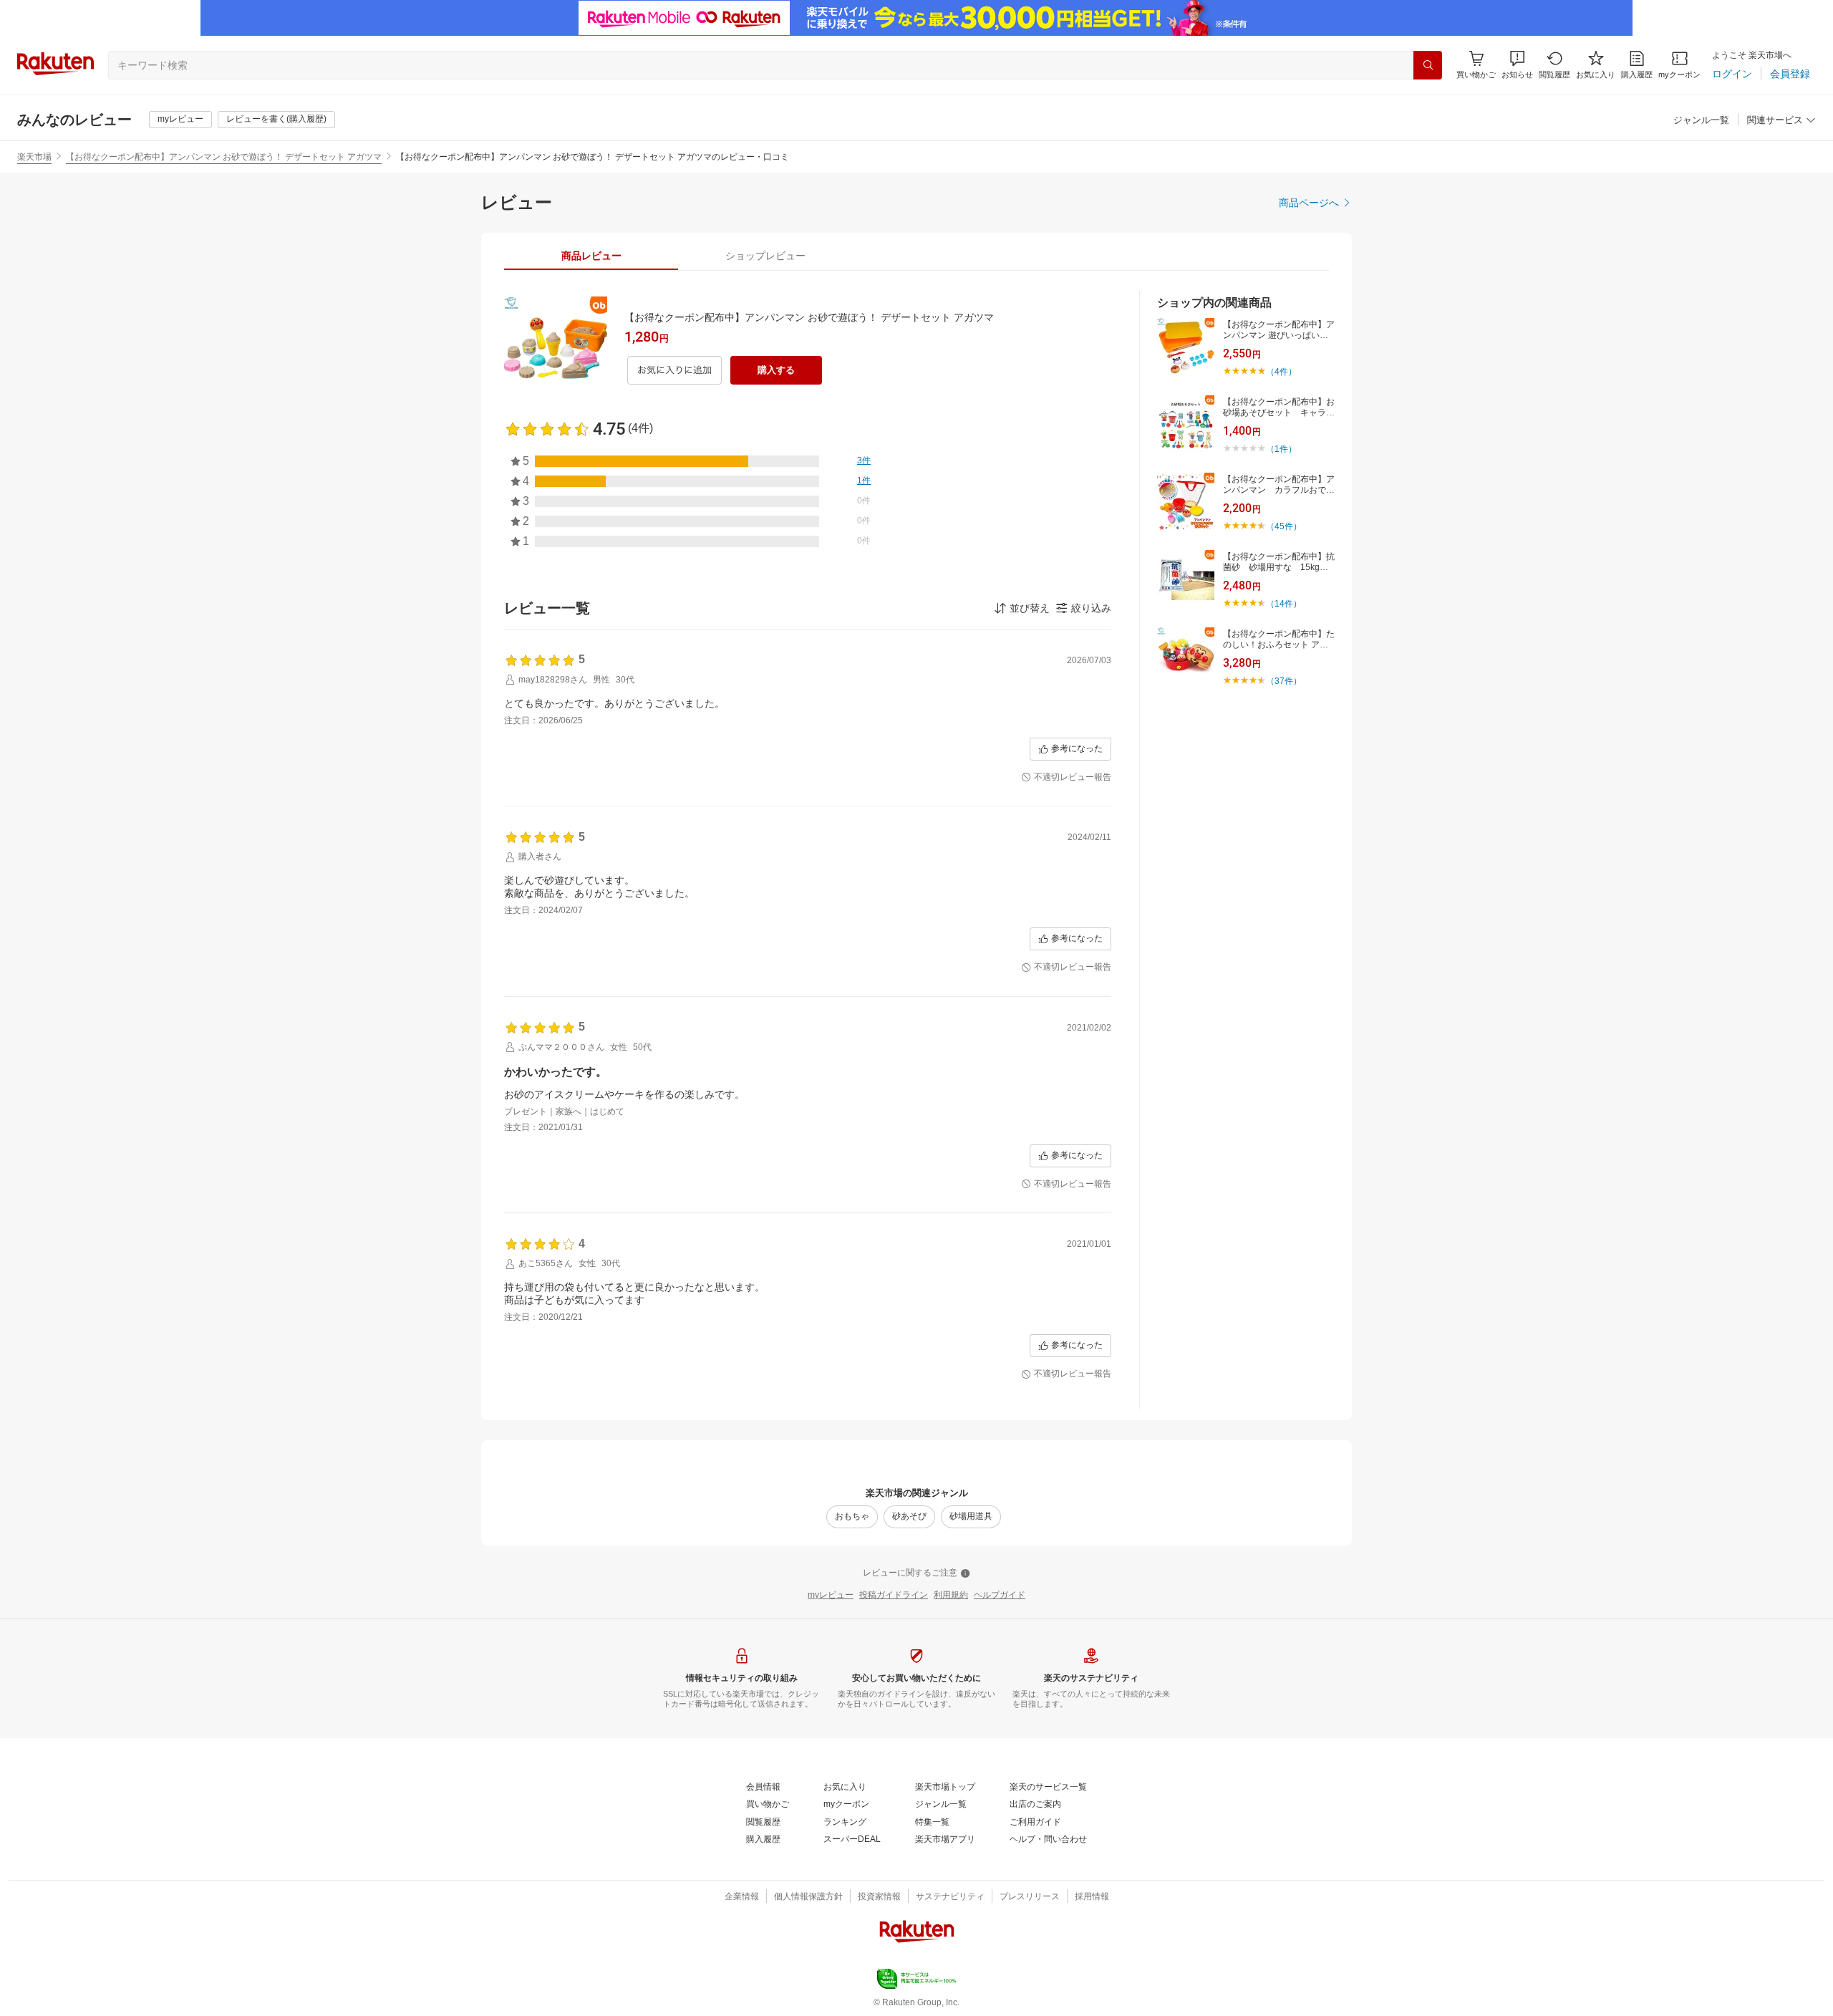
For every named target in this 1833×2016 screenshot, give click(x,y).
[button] (1517, 65)
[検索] (1428, 65)
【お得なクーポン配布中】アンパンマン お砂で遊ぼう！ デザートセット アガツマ (224, 157)
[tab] (591, 256)
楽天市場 (34, 157)
